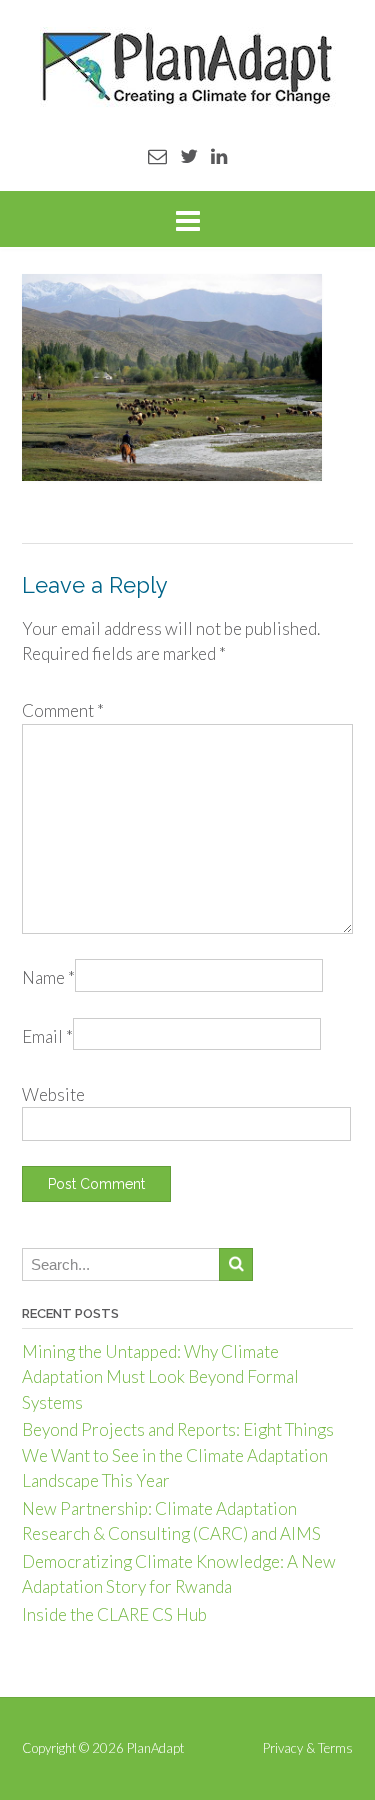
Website (53, 1094)
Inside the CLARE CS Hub (114, 1614)
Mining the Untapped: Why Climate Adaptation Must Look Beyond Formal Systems (160, 1377)
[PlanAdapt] (187, 67)
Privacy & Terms (308, 1748)
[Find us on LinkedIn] (219, 155)
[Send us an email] (157, 155)
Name (48, 977)
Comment (63, 710)
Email (47, 1036)
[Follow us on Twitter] (189, 155)
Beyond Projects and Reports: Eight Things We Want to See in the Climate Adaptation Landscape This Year (178, 1455)
